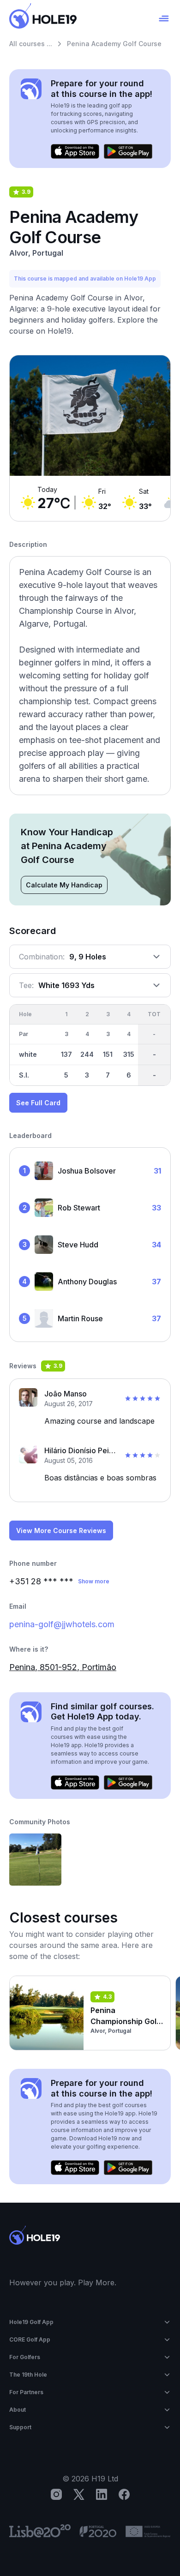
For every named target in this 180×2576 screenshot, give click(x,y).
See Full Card (38, 1103)
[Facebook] (124, 2494)
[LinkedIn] (102, 2494)
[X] (79, 2494)
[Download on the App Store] (75, 151)
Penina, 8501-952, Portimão (63, 1667)
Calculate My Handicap (64, 885)
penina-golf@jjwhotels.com (62, 1624)
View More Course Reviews (61, 1531)
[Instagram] (56, 2494)
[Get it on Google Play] (128, 151)
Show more (94, 1581)
